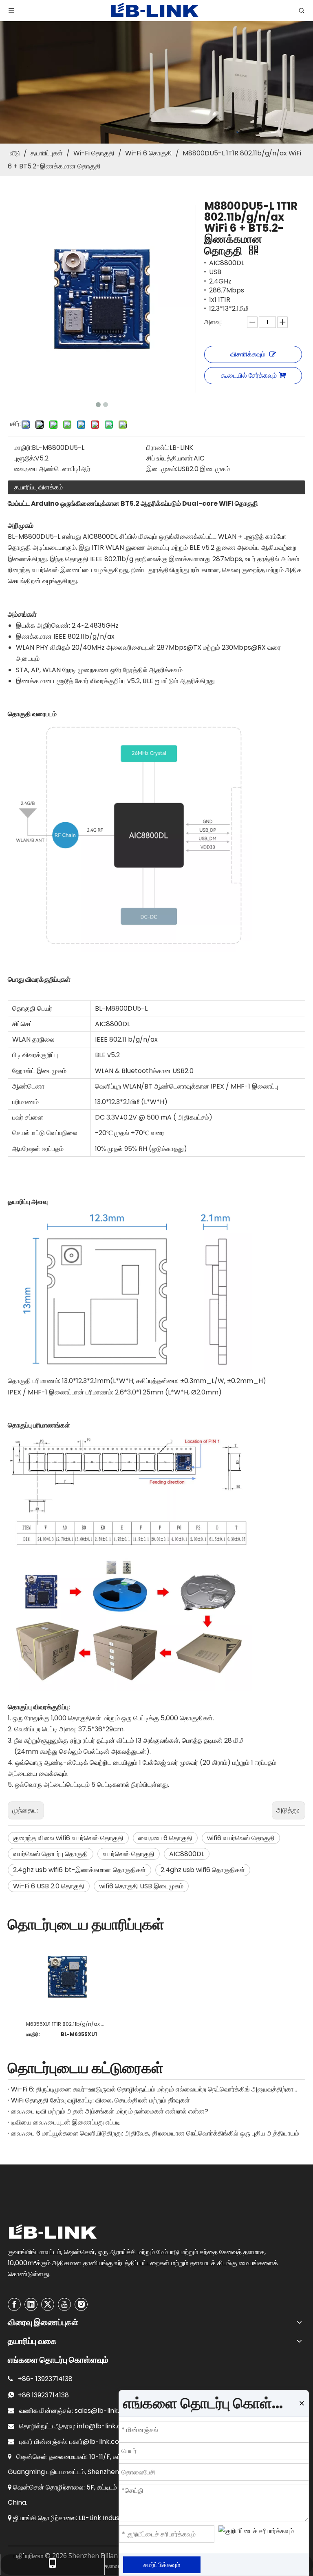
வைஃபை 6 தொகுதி (165, 1838)
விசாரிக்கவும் (248, 354)
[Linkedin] (31, 2304)
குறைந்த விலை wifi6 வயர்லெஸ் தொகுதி (68, 1838)
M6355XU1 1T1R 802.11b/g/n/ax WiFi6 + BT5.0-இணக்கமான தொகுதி (67, 2024)
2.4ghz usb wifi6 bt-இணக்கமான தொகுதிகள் (79, 1870)
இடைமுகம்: (162, 469)
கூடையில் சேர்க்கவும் (249, 375)
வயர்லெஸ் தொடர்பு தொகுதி (51, 1854)
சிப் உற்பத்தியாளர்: (170, 458)
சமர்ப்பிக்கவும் (162, 2565)
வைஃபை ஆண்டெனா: (43, 469)
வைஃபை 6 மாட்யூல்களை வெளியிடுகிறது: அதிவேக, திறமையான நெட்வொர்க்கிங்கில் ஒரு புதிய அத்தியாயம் (155, 2133)
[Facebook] (14, 2304)
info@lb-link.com (104, 2426)
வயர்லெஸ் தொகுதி (129, 1854)
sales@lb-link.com (104, 2411)
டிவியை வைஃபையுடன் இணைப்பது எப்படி (66, 2122)
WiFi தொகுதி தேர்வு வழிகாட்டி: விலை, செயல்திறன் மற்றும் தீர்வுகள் (100, 2100)
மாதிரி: (23, 448)
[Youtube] (64, 2304)
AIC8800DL (187, 1854)
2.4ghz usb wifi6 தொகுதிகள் (203, 1870)
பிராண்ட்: (158, 448)
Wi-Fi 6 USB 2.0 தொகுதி (49, 1886)
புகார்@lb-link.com (97, 2442)
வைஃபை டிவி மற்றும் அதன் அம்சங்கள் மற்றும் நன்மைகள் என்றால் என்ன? (110, 2111)
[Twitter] (48, 2304)
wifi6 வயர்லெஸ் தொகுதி (241, 1838)
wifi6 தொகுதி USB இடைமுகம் (141, 1886)
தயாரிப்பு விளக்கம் (39, 487)
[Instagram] (81, 2304)
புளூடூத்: (24, 458)
